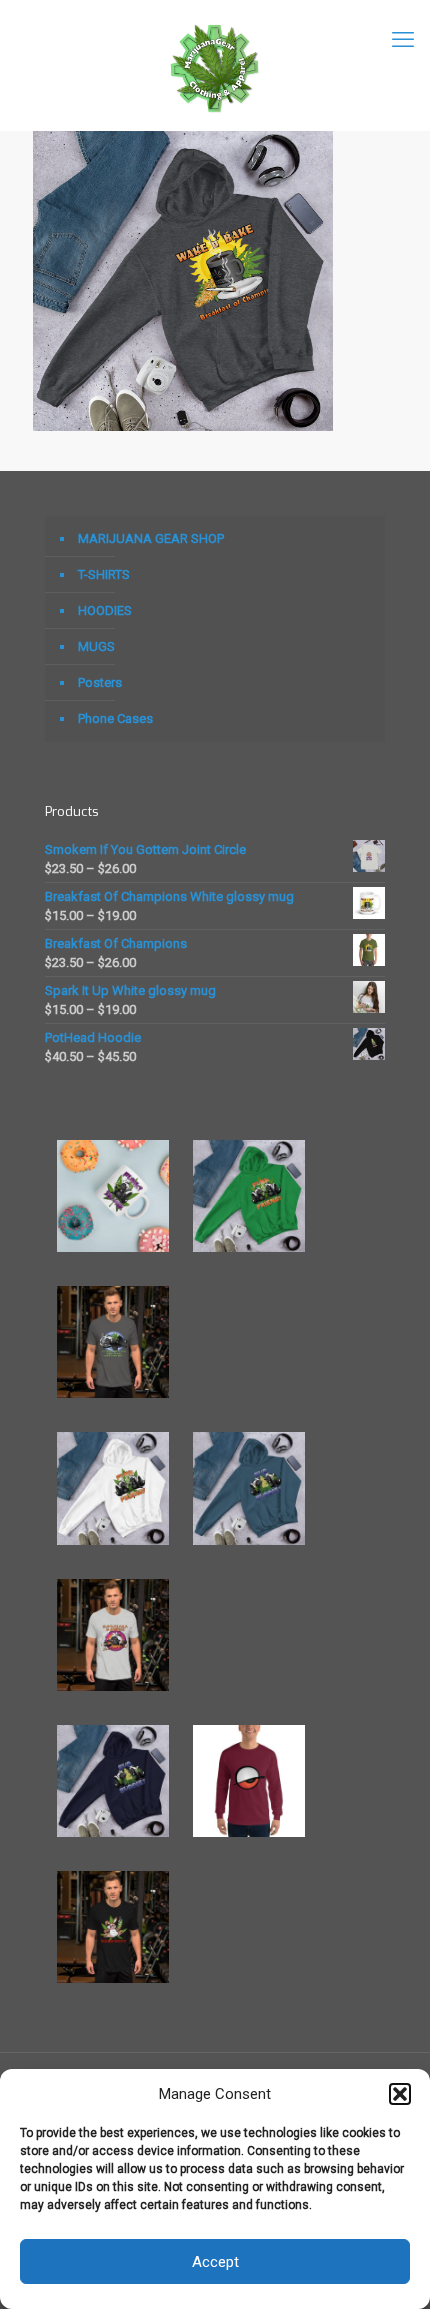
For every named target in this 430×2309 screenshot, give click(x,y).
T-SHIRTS (104, 574)
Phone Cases (115, 718)
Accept (215, 2262)
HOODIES (105, 610)
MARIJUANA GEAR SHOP (151, 538)
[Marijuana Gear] (215, 65)
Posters (100, 682)
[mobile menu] (403, 40)
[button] (400, 2094)
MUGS (96, 646)
